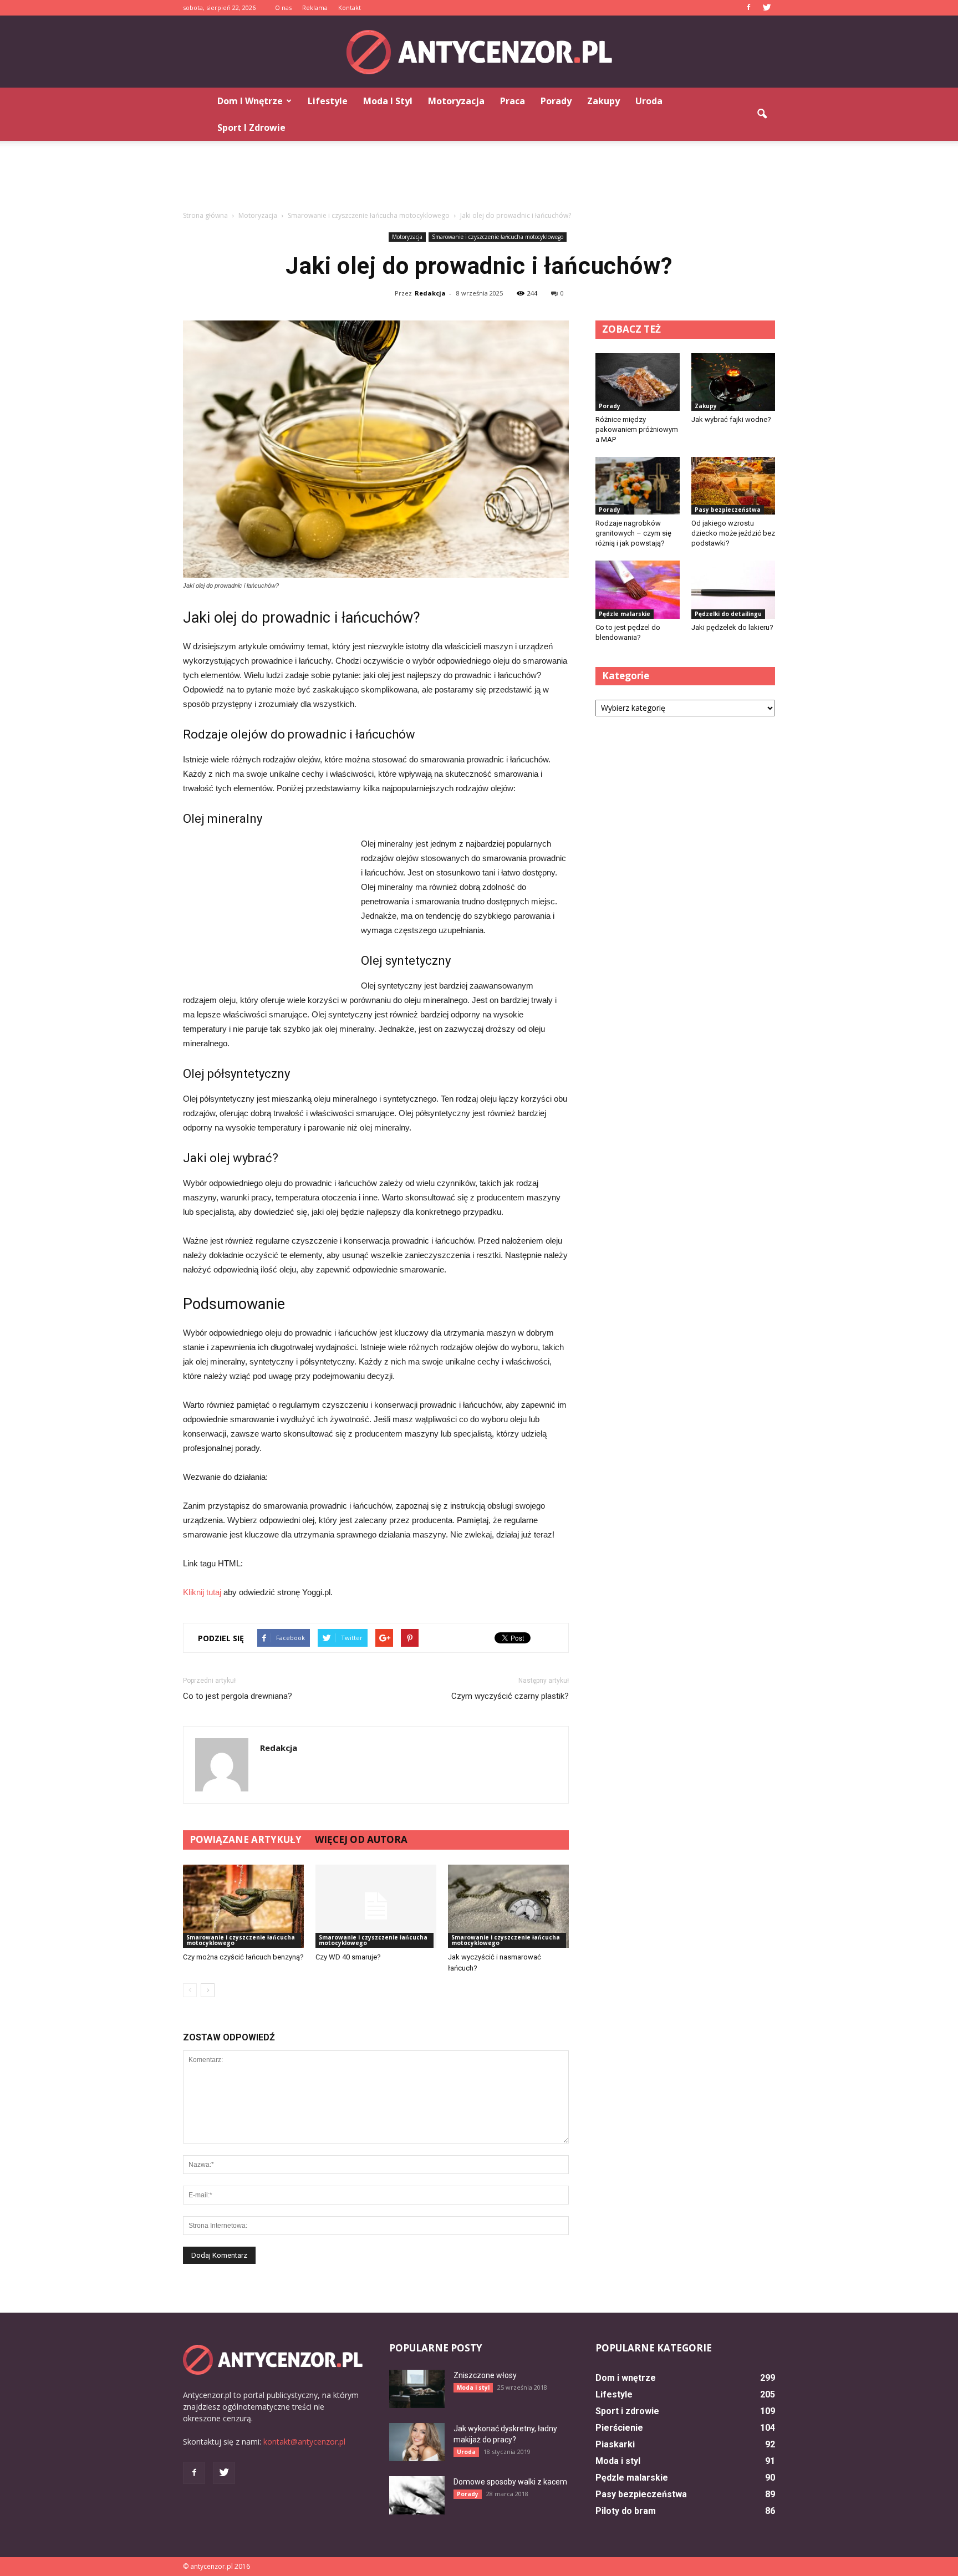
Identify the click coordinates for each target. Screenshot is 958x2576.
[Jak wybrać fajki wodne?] (733, 382)
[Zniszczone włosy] (417, 2389)
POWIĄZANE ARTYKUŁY (246, 1839)
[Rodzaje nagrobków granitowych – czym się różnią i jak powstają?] (638, 486)
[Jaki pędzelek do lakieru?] (733, 589)
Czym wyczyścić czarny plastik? (510, 1696)
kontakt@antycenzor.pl (304, 2442)
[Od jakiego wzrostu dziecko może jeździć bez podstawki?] (733, 486)
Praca (513, 101)
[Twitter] (767, 8)
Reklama (315, 7)
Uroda (649, 101)
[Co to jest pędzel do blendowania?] (638, 589)
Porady (556, 101)
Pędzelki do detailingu (728, 614)
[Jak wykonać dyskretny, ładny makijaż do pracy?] (417, 2442)
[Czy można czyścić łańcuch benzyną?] (243, 1906)
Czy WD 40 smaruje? (348, 1957)
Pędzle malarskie (625, 614)
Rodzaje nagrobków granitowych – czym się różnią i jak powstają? (633, 533)
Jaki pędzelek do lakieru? (732, 627)
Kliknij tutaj (202, 1592)
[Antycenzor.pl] (479, 52)
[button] (762, 114)
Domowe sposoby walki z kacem (510, 2482)
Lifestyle (328, 101)
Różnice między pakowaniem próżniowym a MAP (637, 429)
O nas (283, 7)
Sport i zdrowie (251, 128)
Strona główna (205, 215)
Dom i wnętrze (250, 101)
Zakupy (603, 101)
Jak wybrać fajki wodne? (731, 419)
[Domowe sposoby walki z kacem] (417, 2495)
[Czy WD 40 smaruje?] (376, 1906)
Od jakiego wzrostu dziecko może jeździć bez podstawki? (733, 533)
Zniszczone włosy (485, 2375)
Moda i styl (388, 101)
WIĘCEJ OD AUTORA (361, 1839)
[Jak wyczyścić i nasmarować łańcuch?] (508, 1906)
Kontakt (350, 7)
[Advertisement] (479, 179)
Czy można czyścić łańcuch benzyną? (243, 1957)
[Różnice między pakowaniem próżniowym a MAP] (638, 382)
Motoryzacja (456, 101)
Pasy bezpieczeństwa (728, 510)
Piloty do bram (626, 2511)
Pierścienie (619, 2428)
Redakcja (430, 293)
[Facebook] (748, 8)
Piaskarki (615, 2444)
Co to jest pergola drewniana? (238, 1696)
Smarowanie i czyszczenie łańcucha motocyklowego (498, 237)
